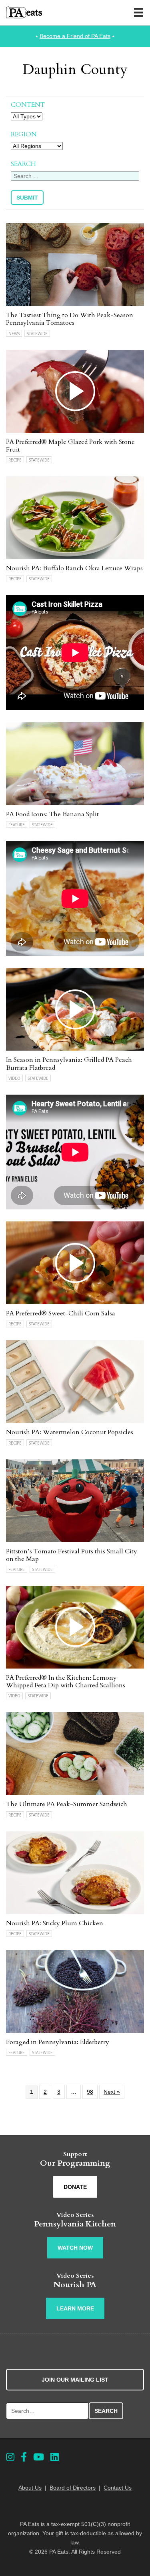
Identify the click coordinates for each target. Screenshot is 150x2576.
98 (90, 2092)
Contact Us (118, 2488)
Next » (112, 2092)
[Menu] (138, 12)
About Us (30, 2488)
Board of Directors (73, 2488)
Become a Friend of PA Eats (75, 36)
